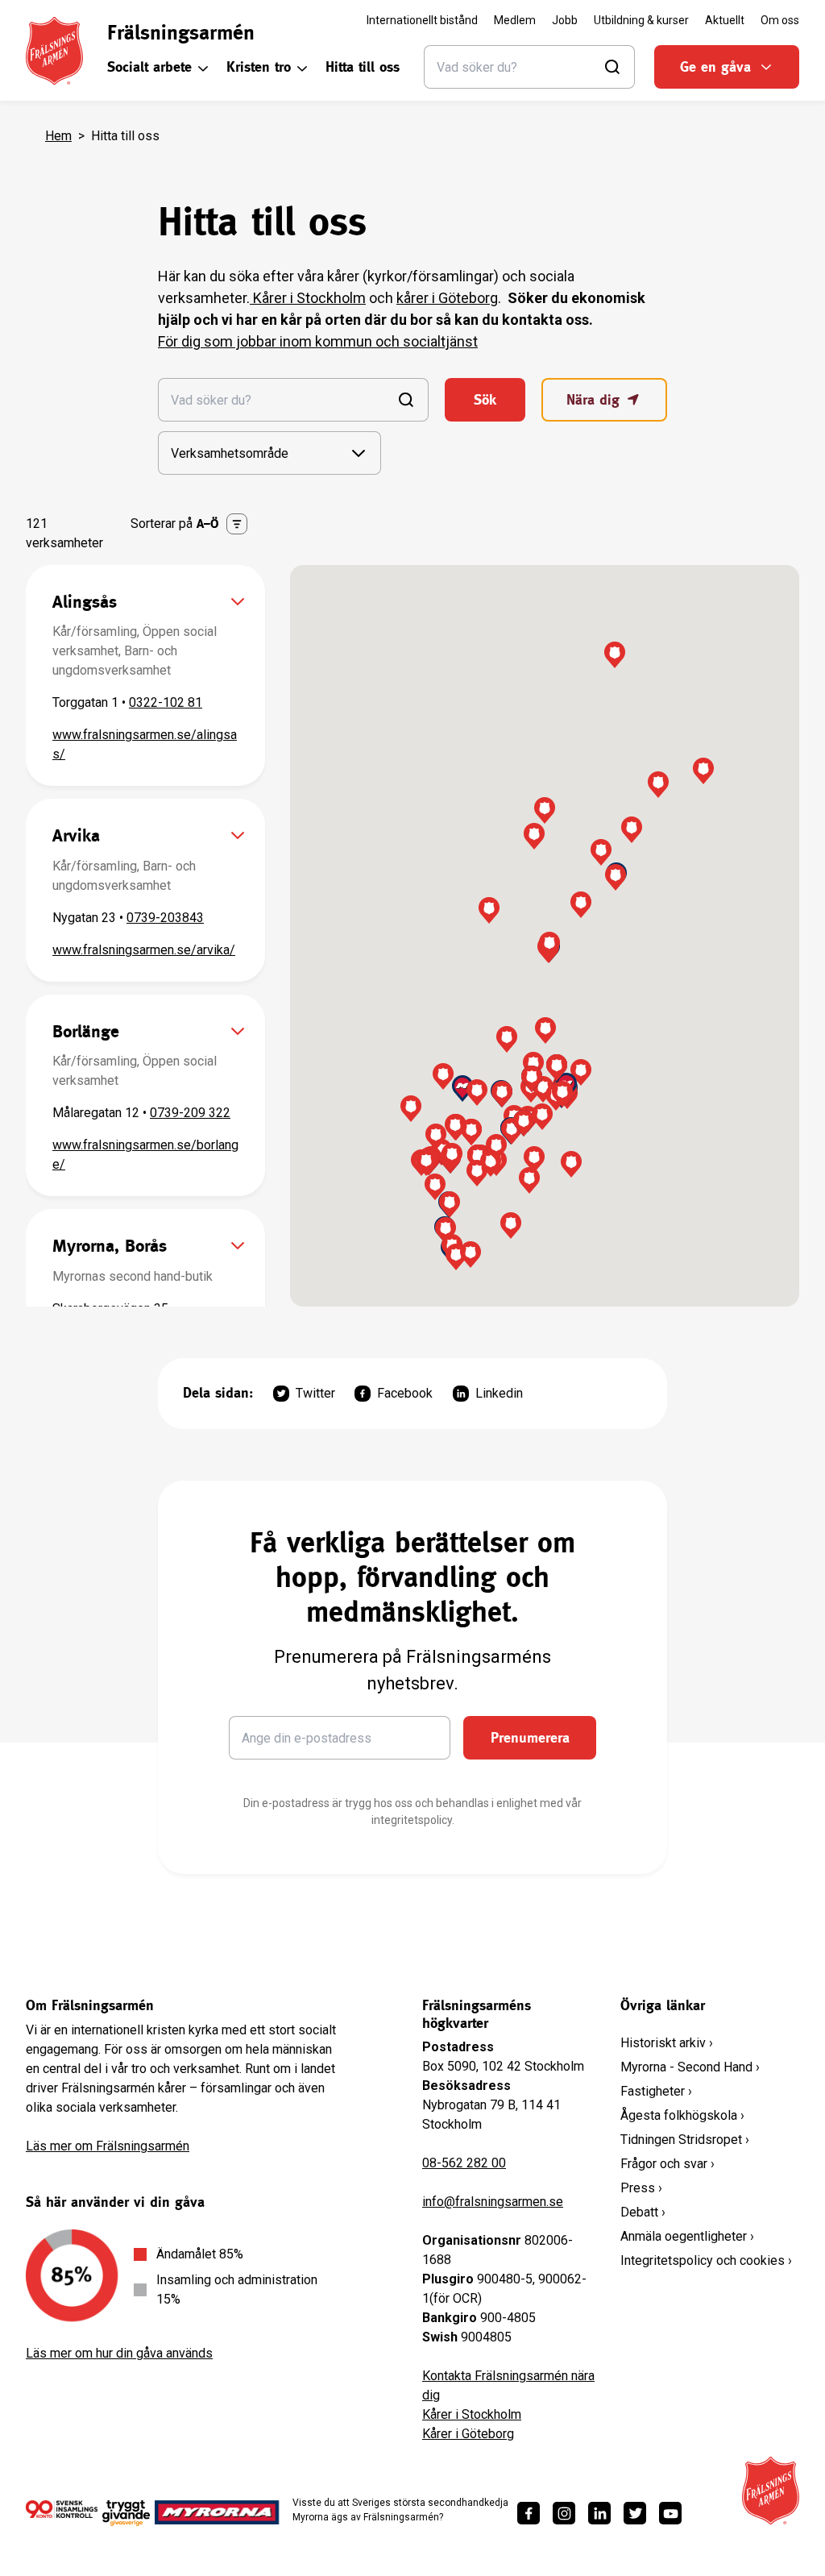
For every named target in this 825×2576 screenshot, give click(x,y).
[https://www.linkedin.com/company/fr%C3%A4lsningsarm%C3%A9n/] (599, 2513)
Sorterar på (175, 524)
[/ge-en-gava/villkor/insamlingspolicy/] (62, 2512)
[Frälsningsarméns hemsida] (54, 51)
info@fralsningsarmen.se (493, 2202)
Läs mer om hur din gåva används (119, 2353)
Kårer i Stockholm (308, 298)
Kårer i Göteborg (468, 2434)
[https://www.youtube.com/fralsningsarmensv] (670, 2513)
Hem (58, 136)
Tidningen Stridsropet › (685, 2140)
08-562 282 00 (464, 2163)
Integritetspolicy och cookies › (706, 2260)
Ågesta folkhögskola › (682, 2115)
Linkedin (499, 1393)
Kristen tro (259, 66)
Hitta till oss (363, 66)
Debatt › (643, 2212)
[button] (443, 1076)
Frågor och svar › (667, 2164)
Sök (485, 399)
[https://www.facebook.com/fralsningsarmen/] (529, 2513)
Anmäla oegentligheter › (687, 2236)
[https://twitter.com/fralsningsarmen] (635, 2513)
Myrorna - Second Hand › (690, 2067)
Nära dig (593, 399)
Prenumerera (530, 1737)
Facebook (405, 1393)
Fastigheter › (656, 2091)
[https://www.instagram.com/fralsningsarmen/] (564, 2513)
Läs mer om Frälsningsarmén (108, 2146)
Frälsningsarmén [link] (181, 32)
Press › (641, 2188)
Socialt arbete (149, 66)
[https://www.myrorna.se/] (217, 2512)
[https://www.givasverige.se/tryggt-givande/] (126, 2518)
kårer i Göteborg (447, 298)
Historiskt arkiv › (667, 2043)
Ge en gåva (715, 66)
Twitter (315, 1393)
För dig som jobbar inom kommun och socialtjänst (318, 341)
